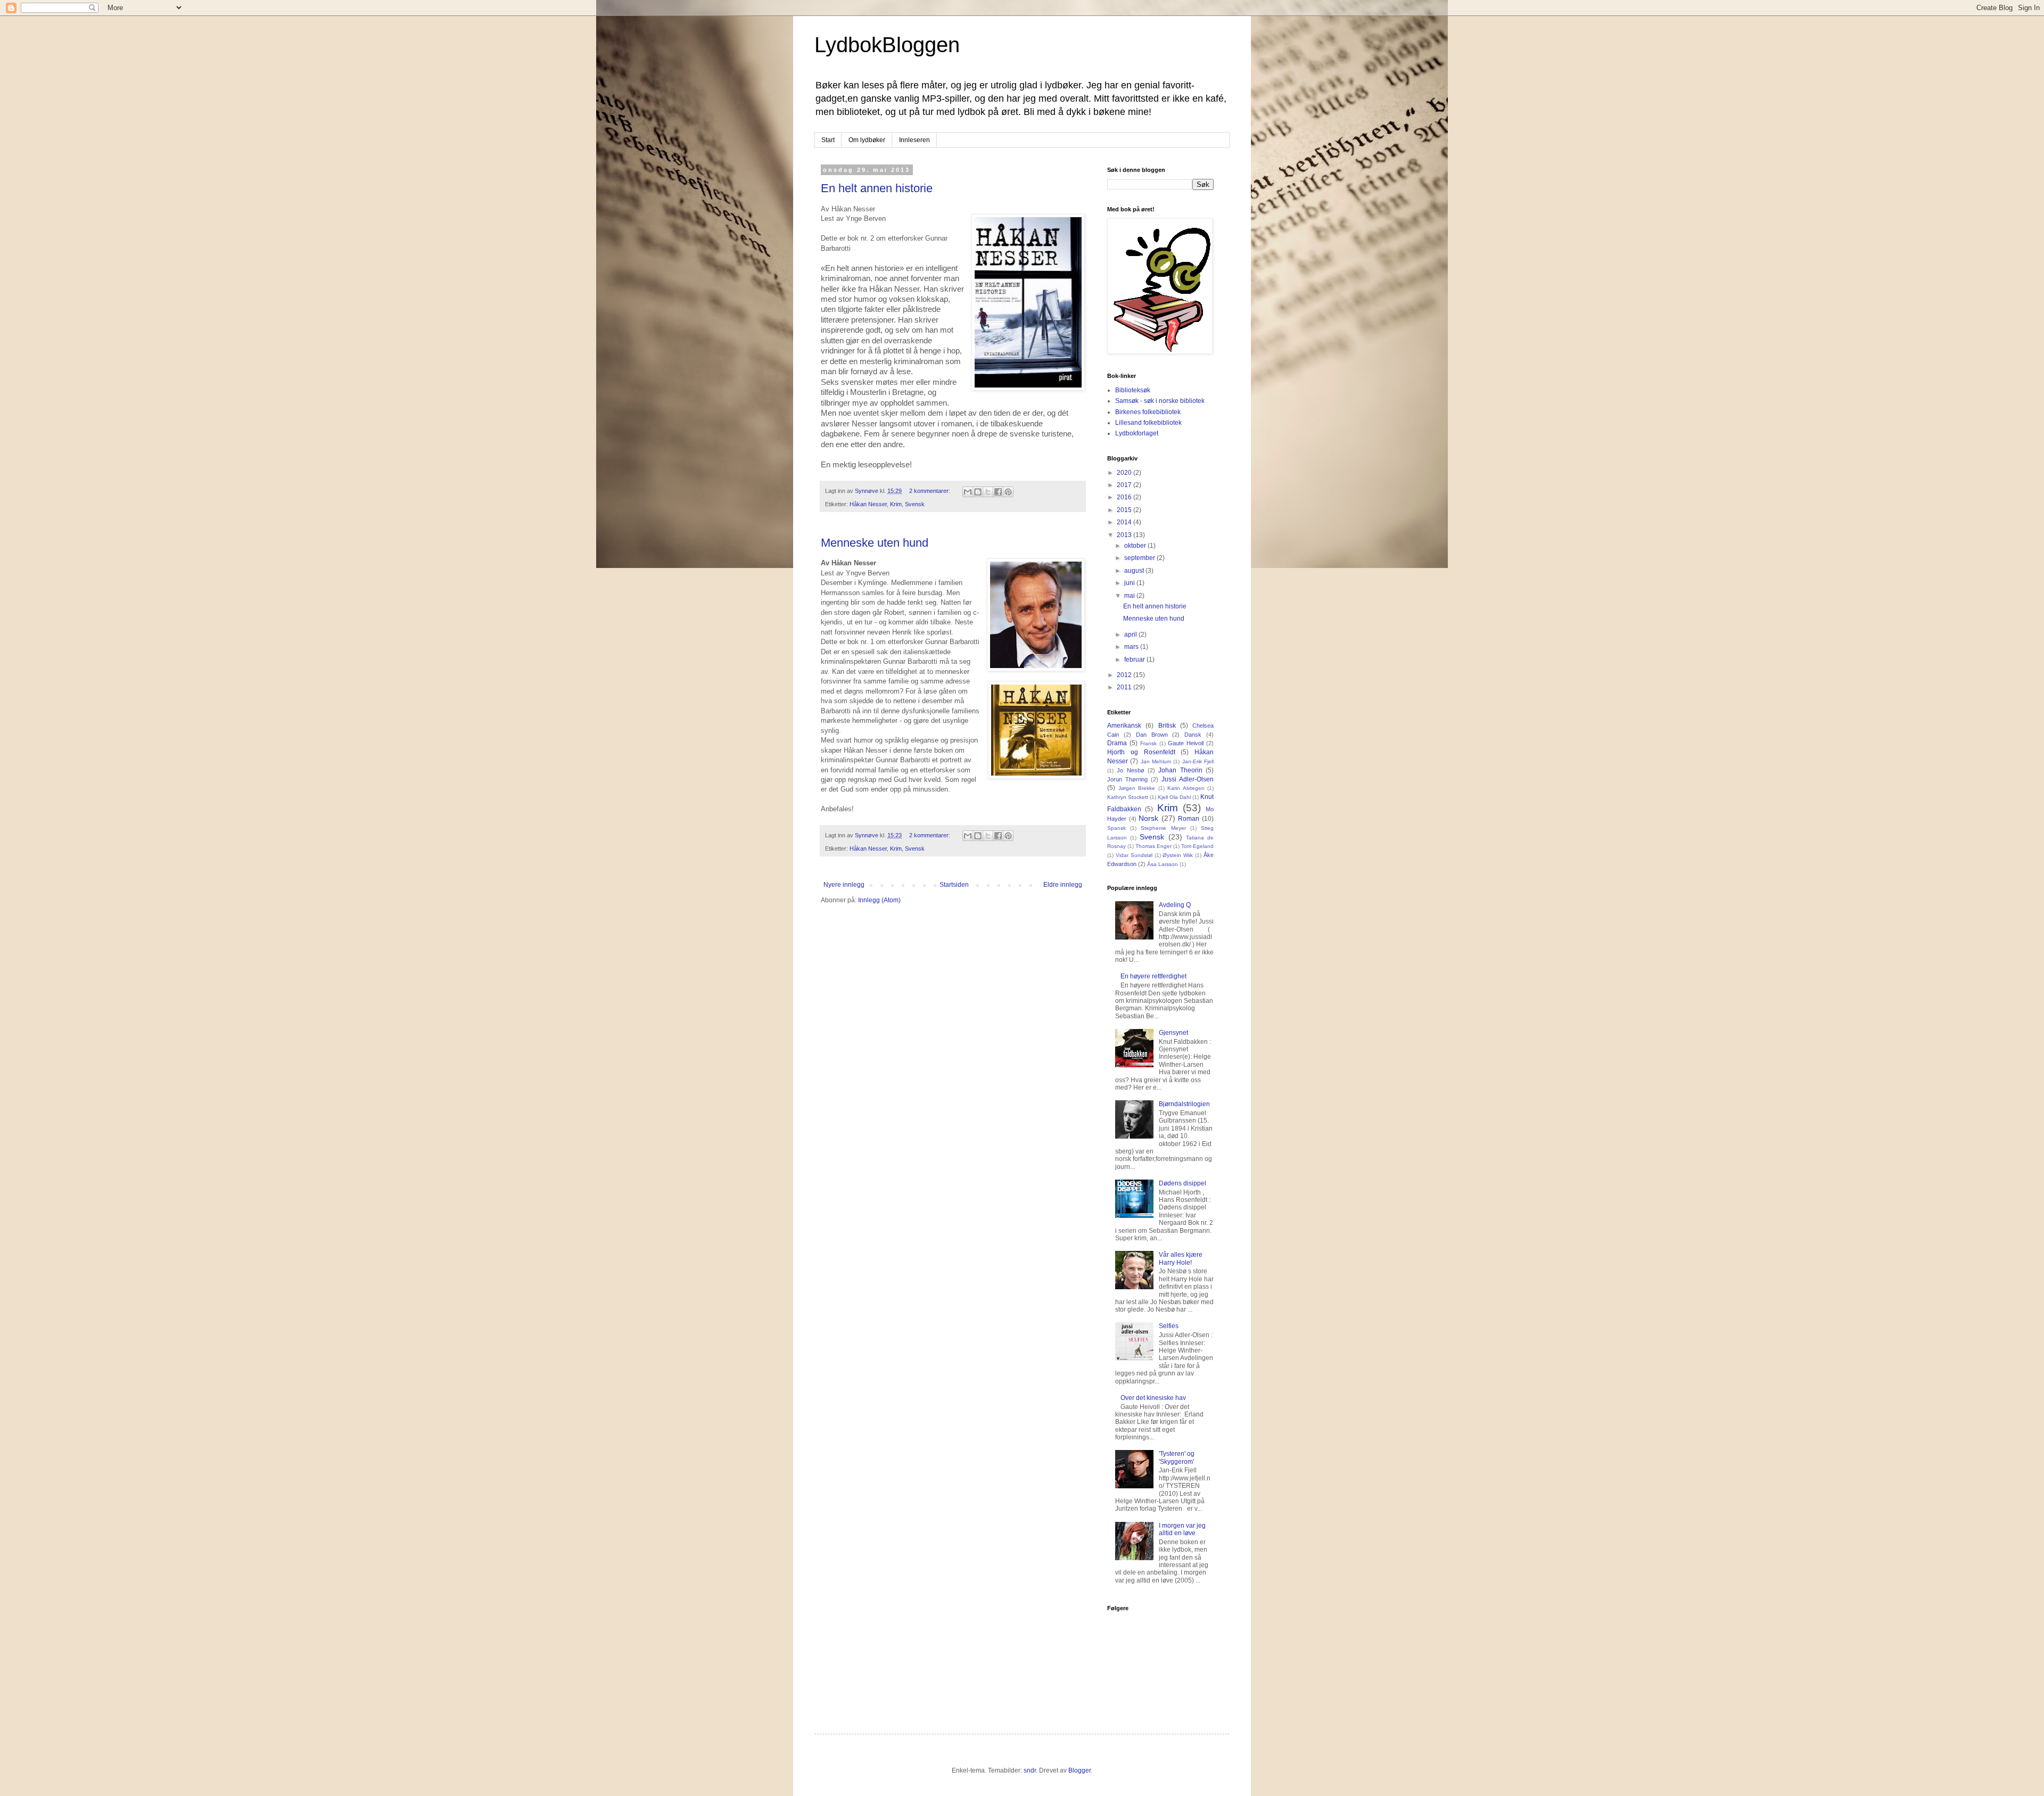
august (1135, 571)
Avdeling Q (1175, 905)
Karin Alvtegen (1186, 788)
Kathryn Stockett (1128, 797)
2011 (1125, 687)
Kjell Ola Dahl (1174, 797)
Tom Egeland (1197, 846)
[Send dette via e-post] (968, 492)
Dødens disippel (1182, 1183)
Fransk (1148, 743)
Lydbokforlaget (1137, 433)
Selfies (1169, 1326)
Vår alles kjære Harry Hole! (1181, 1258)
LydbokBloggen (887, 45)
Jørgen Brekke (1137, 788)
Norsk (1148, 818)
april (1131, 635)
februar (1135, 660)
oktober (1136, 546)
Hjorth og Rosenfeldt (1141, 752)
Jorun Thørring (1127, 779)
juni (1130, 583)
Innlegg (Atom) (879, 900)
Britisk (1167, 726)
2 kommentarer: (930, 491)
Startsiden (954, 885)
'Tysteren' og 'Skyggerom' (1177, 1457)
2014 (1125, 522)
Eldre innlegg (1063, 885)
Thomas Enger (1153, 846)
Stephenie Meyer (1163, 828)
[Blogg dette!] (978, 492)
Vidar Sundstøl (1134, 855)
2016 (1125, 497)
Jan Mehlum (1156, 761)
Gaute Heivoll (1186, 743)
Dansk (1193, 735)
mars (1132, 647)
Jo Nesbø (1130, 770)
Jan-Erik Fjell (1198, 761)
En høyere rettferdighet (1153, 976)
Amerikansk (1124, 726)
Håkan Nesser (868, 504)
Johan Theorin (1180, 770)
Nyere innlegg (844, 885)
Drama (1117, 743)
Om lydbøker (867, 140)
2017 (1125, 485)
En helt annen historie (877, 188)
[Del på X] (988, 492)
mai (1130, 596)
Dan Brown (1152, 735)
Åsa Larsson (1163, 864)
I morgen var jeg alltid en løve (1182, 1529)
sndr (1030, 1770)
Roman (1189, 819)
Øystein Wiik (1178, 855)
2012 (1125, 675)
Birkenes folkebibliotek (1148, 412)
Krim (896, 504)
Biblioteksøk (1133, 390)
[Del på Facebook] (998, 492)
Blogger (1079, 1770)
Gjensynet (1173, 1033)
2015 (1125, 510)
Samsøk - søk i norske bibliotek (1160, 401)
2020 (1125, 473)
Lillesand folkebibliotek (1148, 423)
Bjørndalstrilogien (1184, 1104)
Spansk (1116, 828)
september (1140, 558)
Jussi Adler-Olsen (1188, 779)
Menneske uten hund (875, 543)
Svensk (915, 504)
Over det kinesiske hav (1153, 1398)
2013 (1125, 535)
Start (828, 140)
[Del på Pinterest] (1008, 492)
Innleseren (914, 140)
